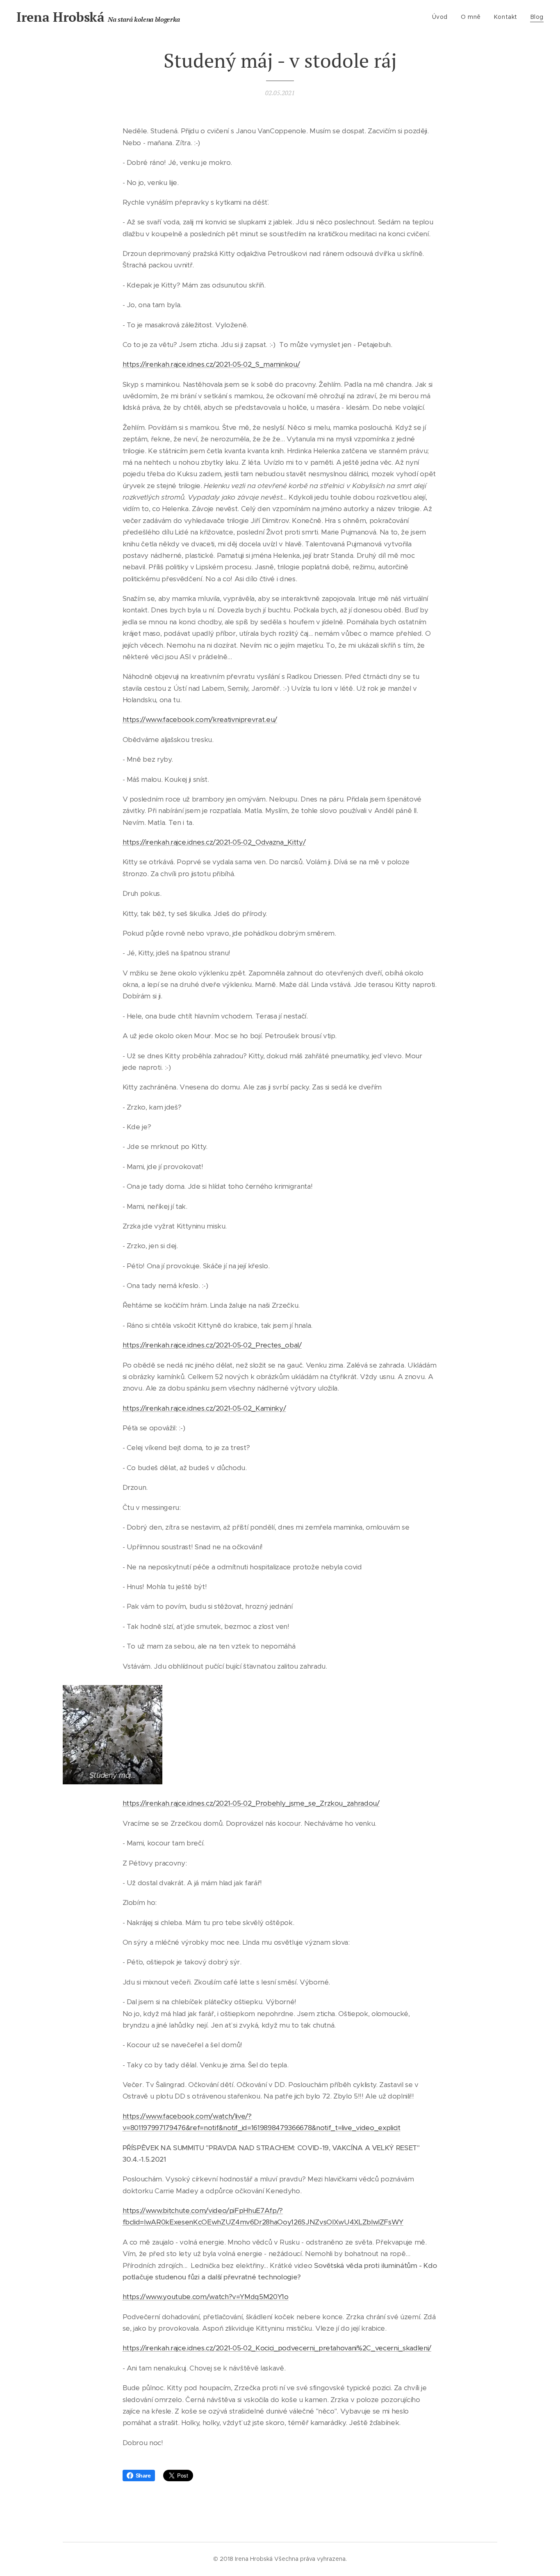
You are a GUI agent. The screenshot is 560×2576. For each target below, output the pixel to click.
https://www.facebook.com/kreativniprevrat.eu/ (200, 719)
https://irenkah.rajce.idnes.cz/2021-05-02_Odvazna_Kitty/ (214, 842)
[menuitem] (442, 17)
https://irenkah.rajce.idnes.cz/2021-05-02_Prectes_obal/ (212, 1345)
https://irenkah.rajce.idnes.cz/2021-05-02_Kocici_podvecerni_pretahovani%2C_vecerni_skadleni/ (277, 2348)
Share (143, 2476)
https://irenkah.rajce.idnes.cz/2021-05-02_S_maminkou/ (211, 364)
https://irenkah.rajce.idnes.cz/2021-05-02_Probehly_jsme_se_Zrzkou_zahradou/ (251, 1803)
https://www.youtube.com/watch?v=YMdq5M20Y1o (206, 2297)
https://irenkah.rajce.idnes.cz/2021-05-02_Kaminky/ (204, 1408)
